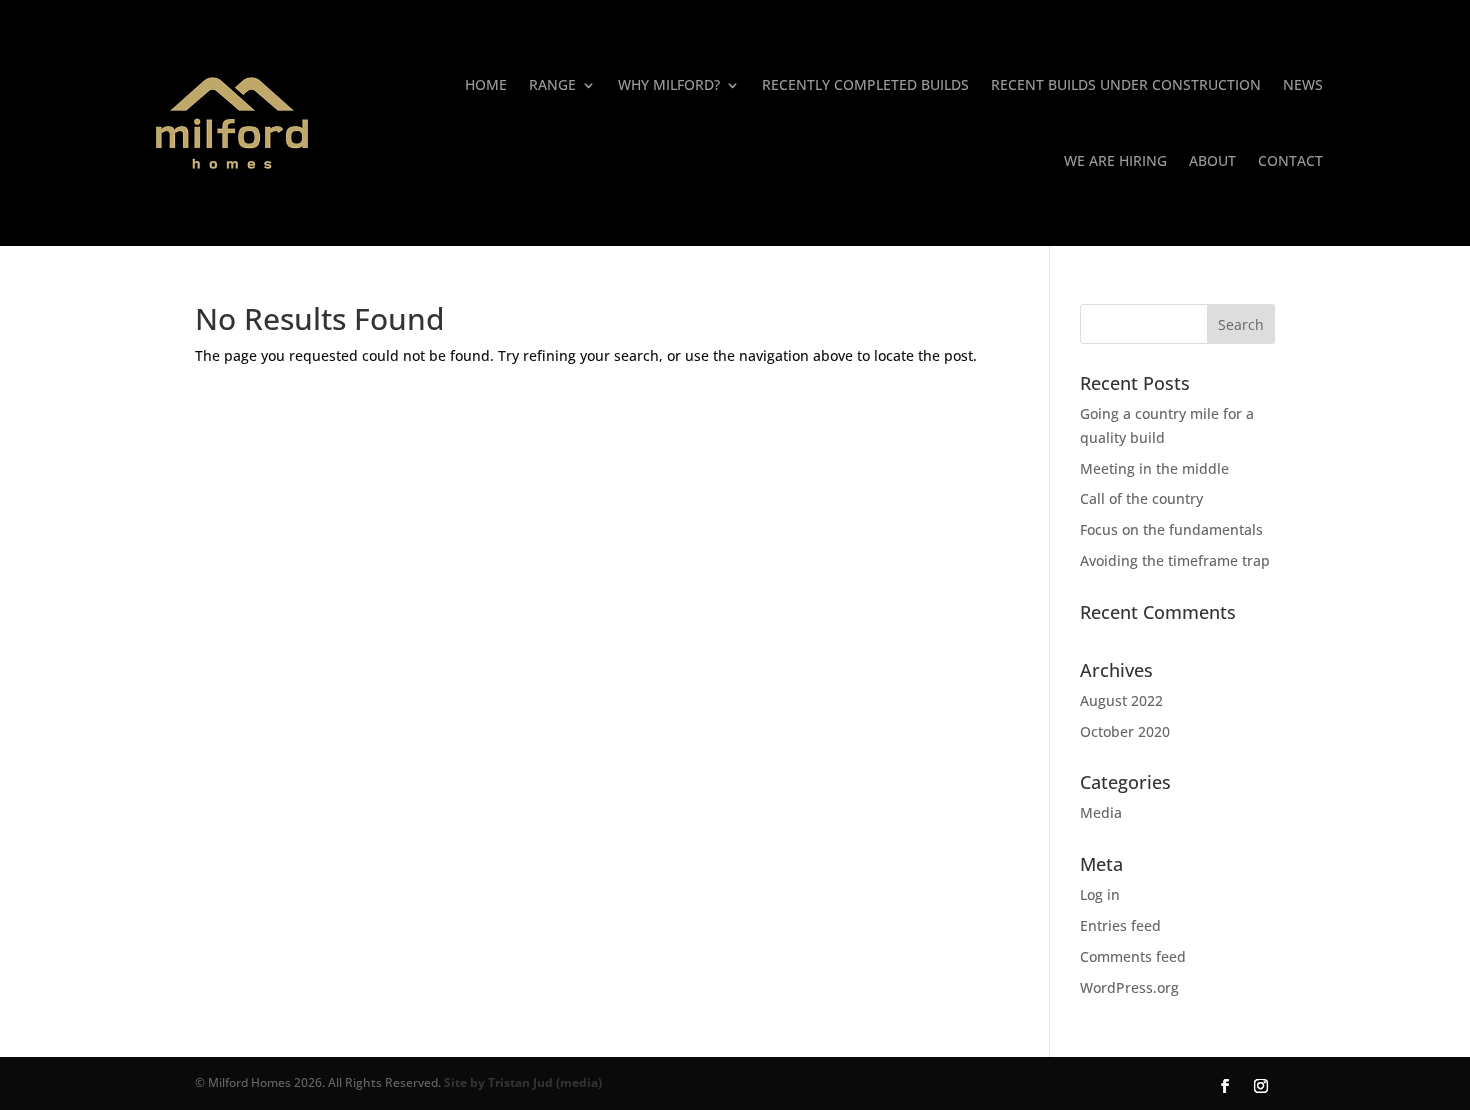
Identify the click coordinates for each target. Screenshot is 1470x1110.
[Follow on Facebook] (1225, 1086)
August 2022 (1121, 700)
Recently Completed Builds (865, 84)
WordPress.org (1129, 987)
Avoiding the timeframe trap (1175, 560)
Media (1101, 812)
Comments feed (1133, 956)
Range (552, 84)
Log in (1100, 894)
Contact (1290, 160)
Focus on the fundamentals (1171, 529)
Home (486, 84)
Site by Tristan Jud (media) (523, 1082)
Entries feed (1120, 925)
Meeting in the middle (1154, 468)
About (1212, 160)
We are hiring (1115, 160)
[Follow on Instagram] (1261, 1086)
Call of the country (1141, 498)
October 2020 (1125, 731)
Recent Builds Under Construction (1126, 84)
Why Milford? (669, 84)
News (1303, 84)
